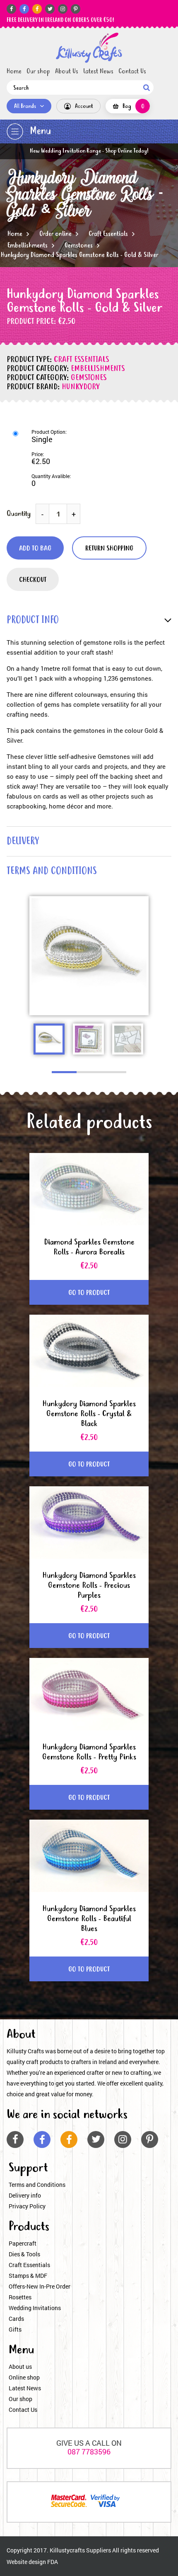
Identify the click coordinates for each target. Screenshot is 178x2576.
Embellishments (28, 246)
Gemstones (79, 246)
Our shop (38, 72)
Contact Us (132, 72)
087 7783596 (89, 2452)
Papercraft (23, 2243)
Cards (16, 2319)
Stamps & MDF (28, 2276)
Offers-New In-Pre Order (40, 2286)
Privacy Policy (27, 2206)
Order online (55, 234)
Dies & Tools (24, 2254)
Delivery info (25, 2195)
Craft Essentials (108, 234)
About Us (67, 72)
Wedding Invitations (35, 2308)
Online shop (24, 2377)
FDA (53, 2562)
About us (20, 2367)
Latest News (98, 72)
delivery (23, 842)
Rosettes (20, 2297)
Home (14, 72)
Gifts (15, 2329)
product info (33, 621)
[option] (89, 956)
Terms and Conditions (37, 2185)
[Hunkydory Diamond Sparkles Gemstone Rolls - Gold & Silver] (89, 48)
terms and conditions (52, 872)
